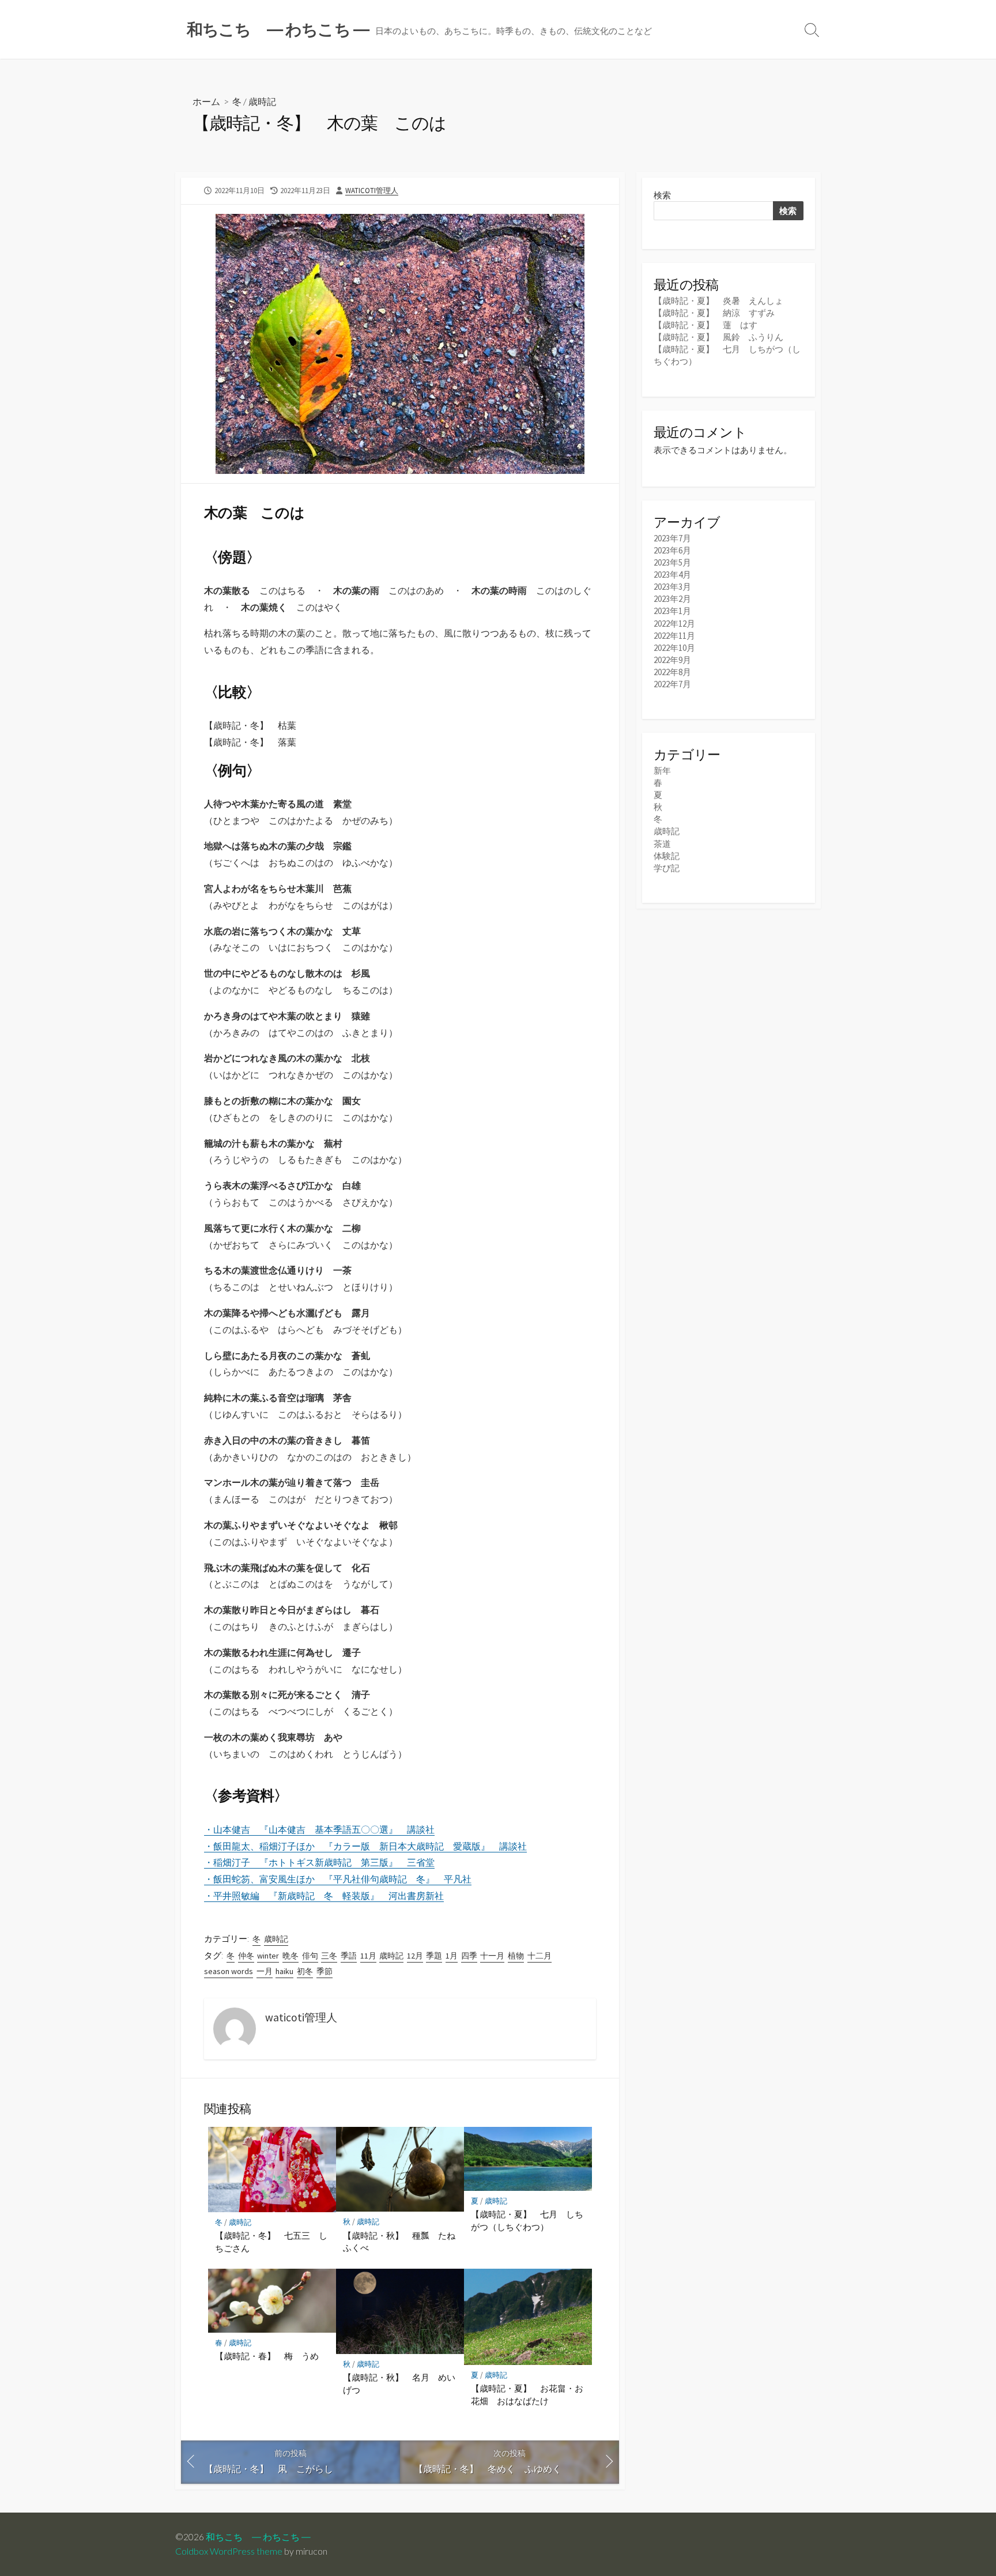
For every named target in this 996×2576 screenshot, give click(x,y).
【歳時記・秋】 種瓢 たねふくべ (399, 2242)
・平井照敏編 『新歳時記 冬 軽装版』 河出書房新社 (324, 1896)
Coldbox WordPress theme (229, 2551)
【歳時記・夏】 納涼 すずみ (714, 313)
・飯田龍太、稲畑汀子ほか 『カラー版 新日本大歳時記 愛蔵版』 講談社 (365, 1846)
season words (229, 1971)
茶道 (662, 844)
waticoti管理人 (372, 190)
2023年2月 (672, 599)
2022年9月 (672, 660)
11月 (368, 1956)
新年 (662, 771)
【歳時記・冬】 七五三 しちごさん (271, 2242)
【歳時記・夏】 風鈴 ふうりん (718, 337)
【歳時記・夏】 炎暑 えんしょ (718, 301)
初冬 (305, 1971)
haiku (284, 1971)
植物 (516, 1956)
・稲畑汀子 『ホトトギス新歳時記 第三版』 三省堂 (319, 1862)
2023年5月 (672, 562)
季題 (434, 1956)
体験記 (667, 856)
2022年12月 (674, 624)
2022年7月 (672, 684)
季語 (349, 1956)
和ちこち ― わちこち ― (258, 2537)
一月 (265, 1971)
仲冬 (246, 1956)
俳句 (310, 1956)
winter (268, 1956)
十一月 (492, 1956)
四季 (469, 1956)
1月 (452, 1956)
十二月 (539, 1956)
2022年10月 (674, 648)
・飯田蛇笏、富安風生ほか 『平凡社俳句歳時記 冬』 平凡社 (338, 1879)
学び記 (667, 868)
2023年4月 (672, 575)
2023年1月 (672, 611)
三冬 (329, 1956)
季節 (325, 1971)
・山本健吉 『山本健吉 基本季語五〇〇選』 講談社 (319, 1829)
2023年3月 (672, 587)
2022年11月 (674, 636)
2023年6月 (672, 550)
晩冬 (290, 1956)
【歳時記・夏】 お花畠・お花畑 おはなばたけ (527, 2394)
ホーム (206, 101)
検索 (662, 195)
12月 (415, 1956)
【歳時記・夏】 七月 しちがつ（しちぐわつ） (527, 2220)
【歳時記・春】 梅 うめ (267, 2356)
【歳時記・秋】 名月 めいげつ (399, 2383)
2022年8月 (672, 672)
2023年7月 (672, 538)
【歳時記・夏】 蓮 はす (705, 325)
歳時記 (262, 101)
